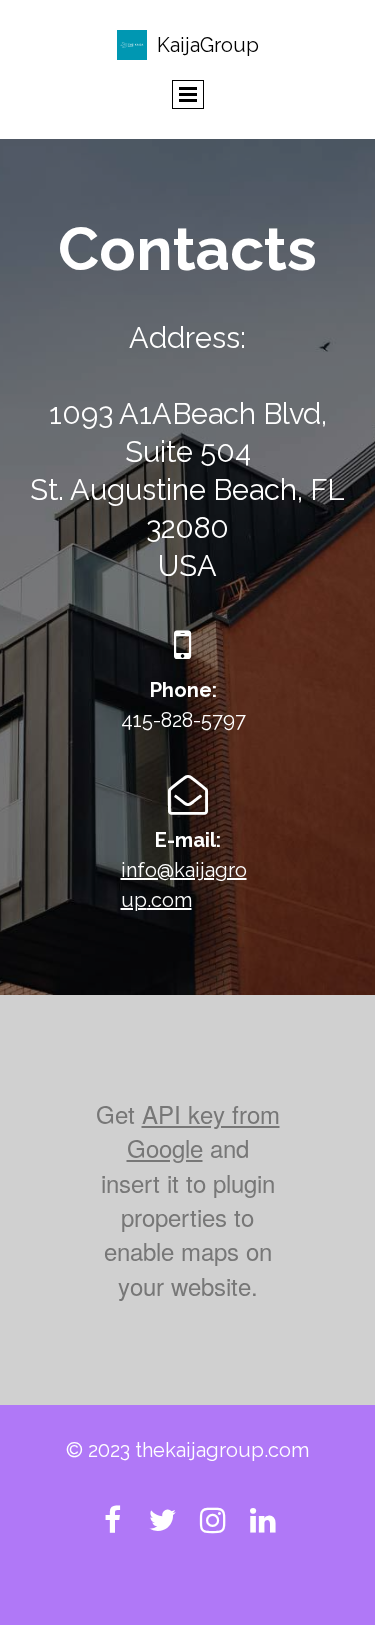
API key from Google (203, 1130)
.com (169, 900)
